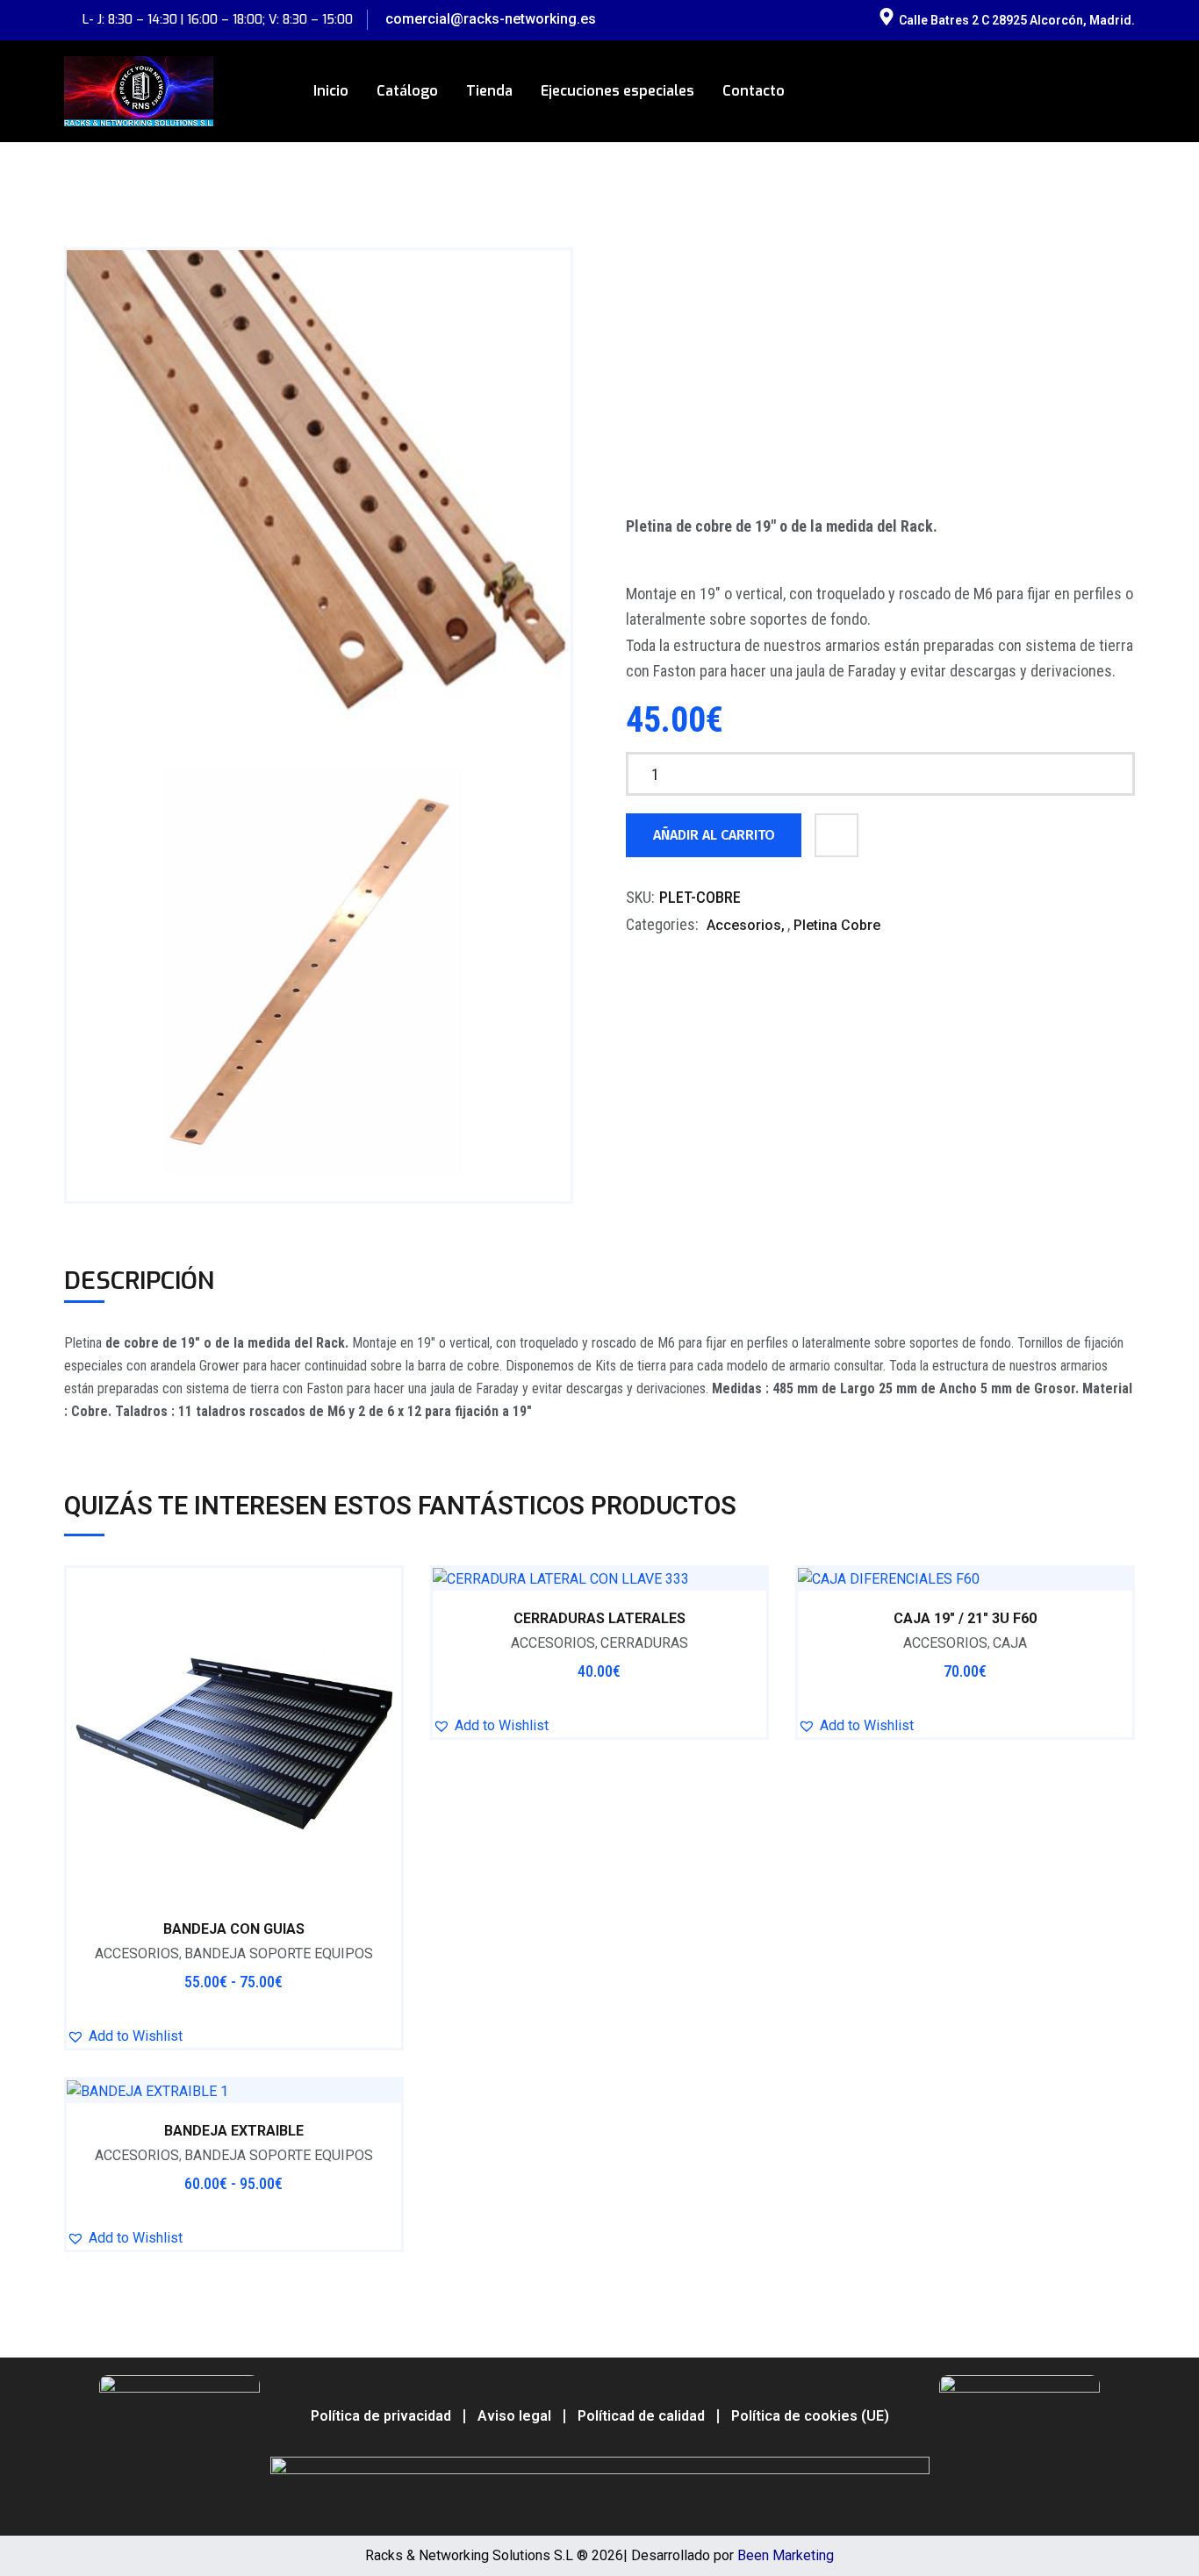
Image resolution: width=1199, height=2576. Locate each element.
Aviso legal (514, 2416)
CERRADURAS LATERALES (599, 1618)
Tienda (489, 91)
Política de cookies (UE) (810, 2416)
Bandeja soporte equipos (279, 1953)
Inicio (331, 91)
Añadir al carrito (714, 835)
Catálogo (407, 91)
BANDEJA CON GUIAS (234, 1929)
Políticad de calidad (641, 2416)
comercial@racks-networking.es (491, 19)
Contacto (754, 91)
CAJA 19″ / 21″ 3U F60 (965, 1618)
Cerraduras (644, 1643)
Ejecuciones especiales (617, 91)
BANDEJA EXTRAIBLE (234, 2131)
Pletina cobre (837, 925)
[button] (125, 2036)
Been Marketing (786, 2555)
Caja (1010, 1643)
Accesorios (744, 925)
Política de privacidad (381, 2416)
